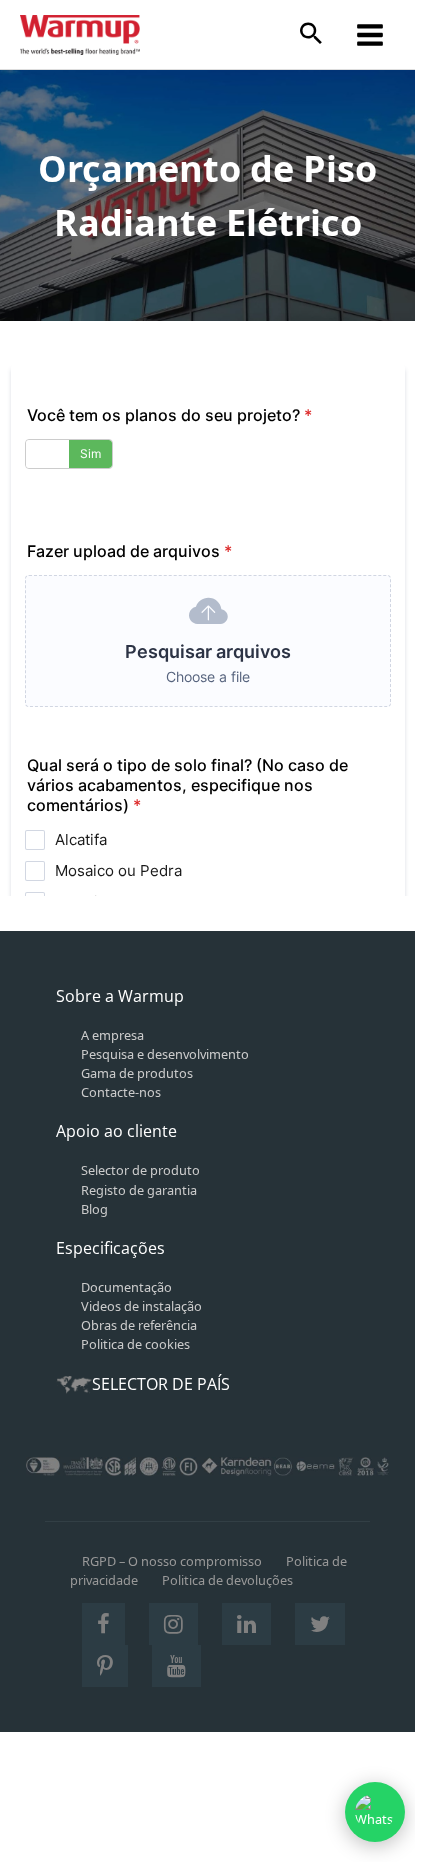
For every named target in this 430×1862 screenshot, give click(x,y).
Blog (94, 1209)
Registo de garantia (139, 1190)
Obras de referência (139, 1325)
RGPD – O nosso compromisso (172, 1561)
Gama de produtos (137, 1073)
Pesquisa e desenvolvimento (165, 1054)
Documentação (126, 1287)
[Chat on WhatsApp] (375, 1812)
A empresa (112, 1035)
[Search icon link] (311, 34)
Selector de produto (140, 1170)
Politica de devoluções (227, 1580)
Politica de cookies (135, 1344)
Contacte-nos (121, 1092)
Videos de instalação (141, 1306)
